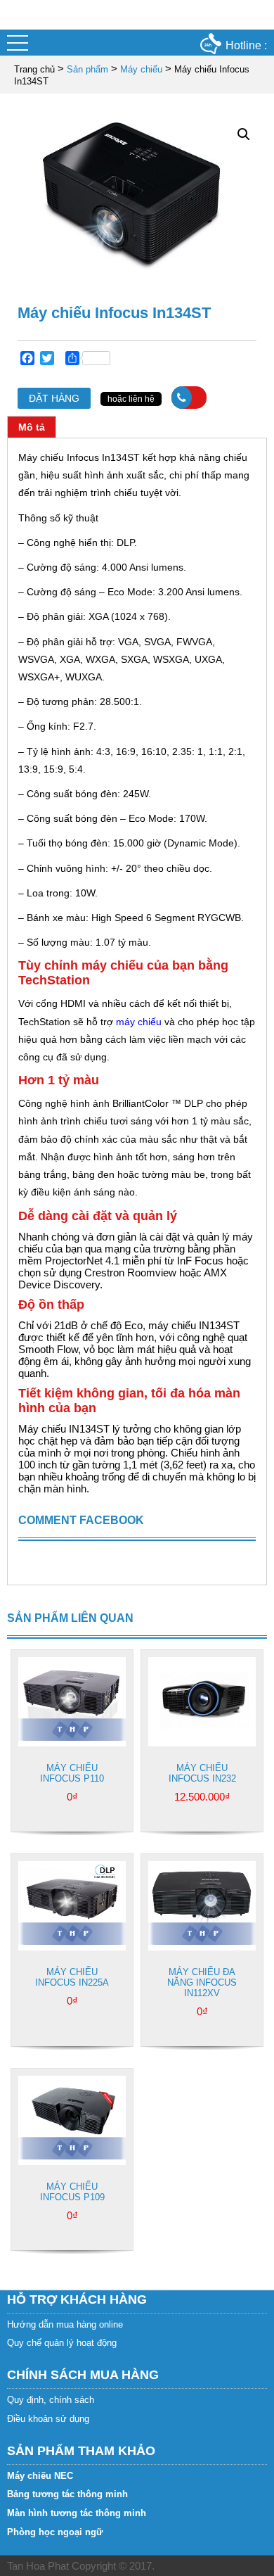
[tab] (32, 427)
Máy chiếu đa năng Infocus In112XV (202, 1982)
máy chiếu (139, 1022)
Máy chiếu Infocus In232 (202, 1773)
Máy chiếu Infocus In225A (72, 1977)
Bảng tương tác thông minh (67, 2494)
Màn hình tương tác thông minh (77, 2513)
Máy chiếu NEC (40, 2476)
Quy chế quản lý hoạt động (62, 2343)
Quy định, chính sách (51, 2400)
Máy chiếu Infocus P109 (72, 2192)
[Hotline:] (189, 398)
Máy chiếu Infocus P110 (72, 1773)
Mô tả (32, 427)
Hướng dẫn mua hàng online (65, 2324)
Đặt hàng (54, 398)
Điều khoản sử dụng (48, 2419)
